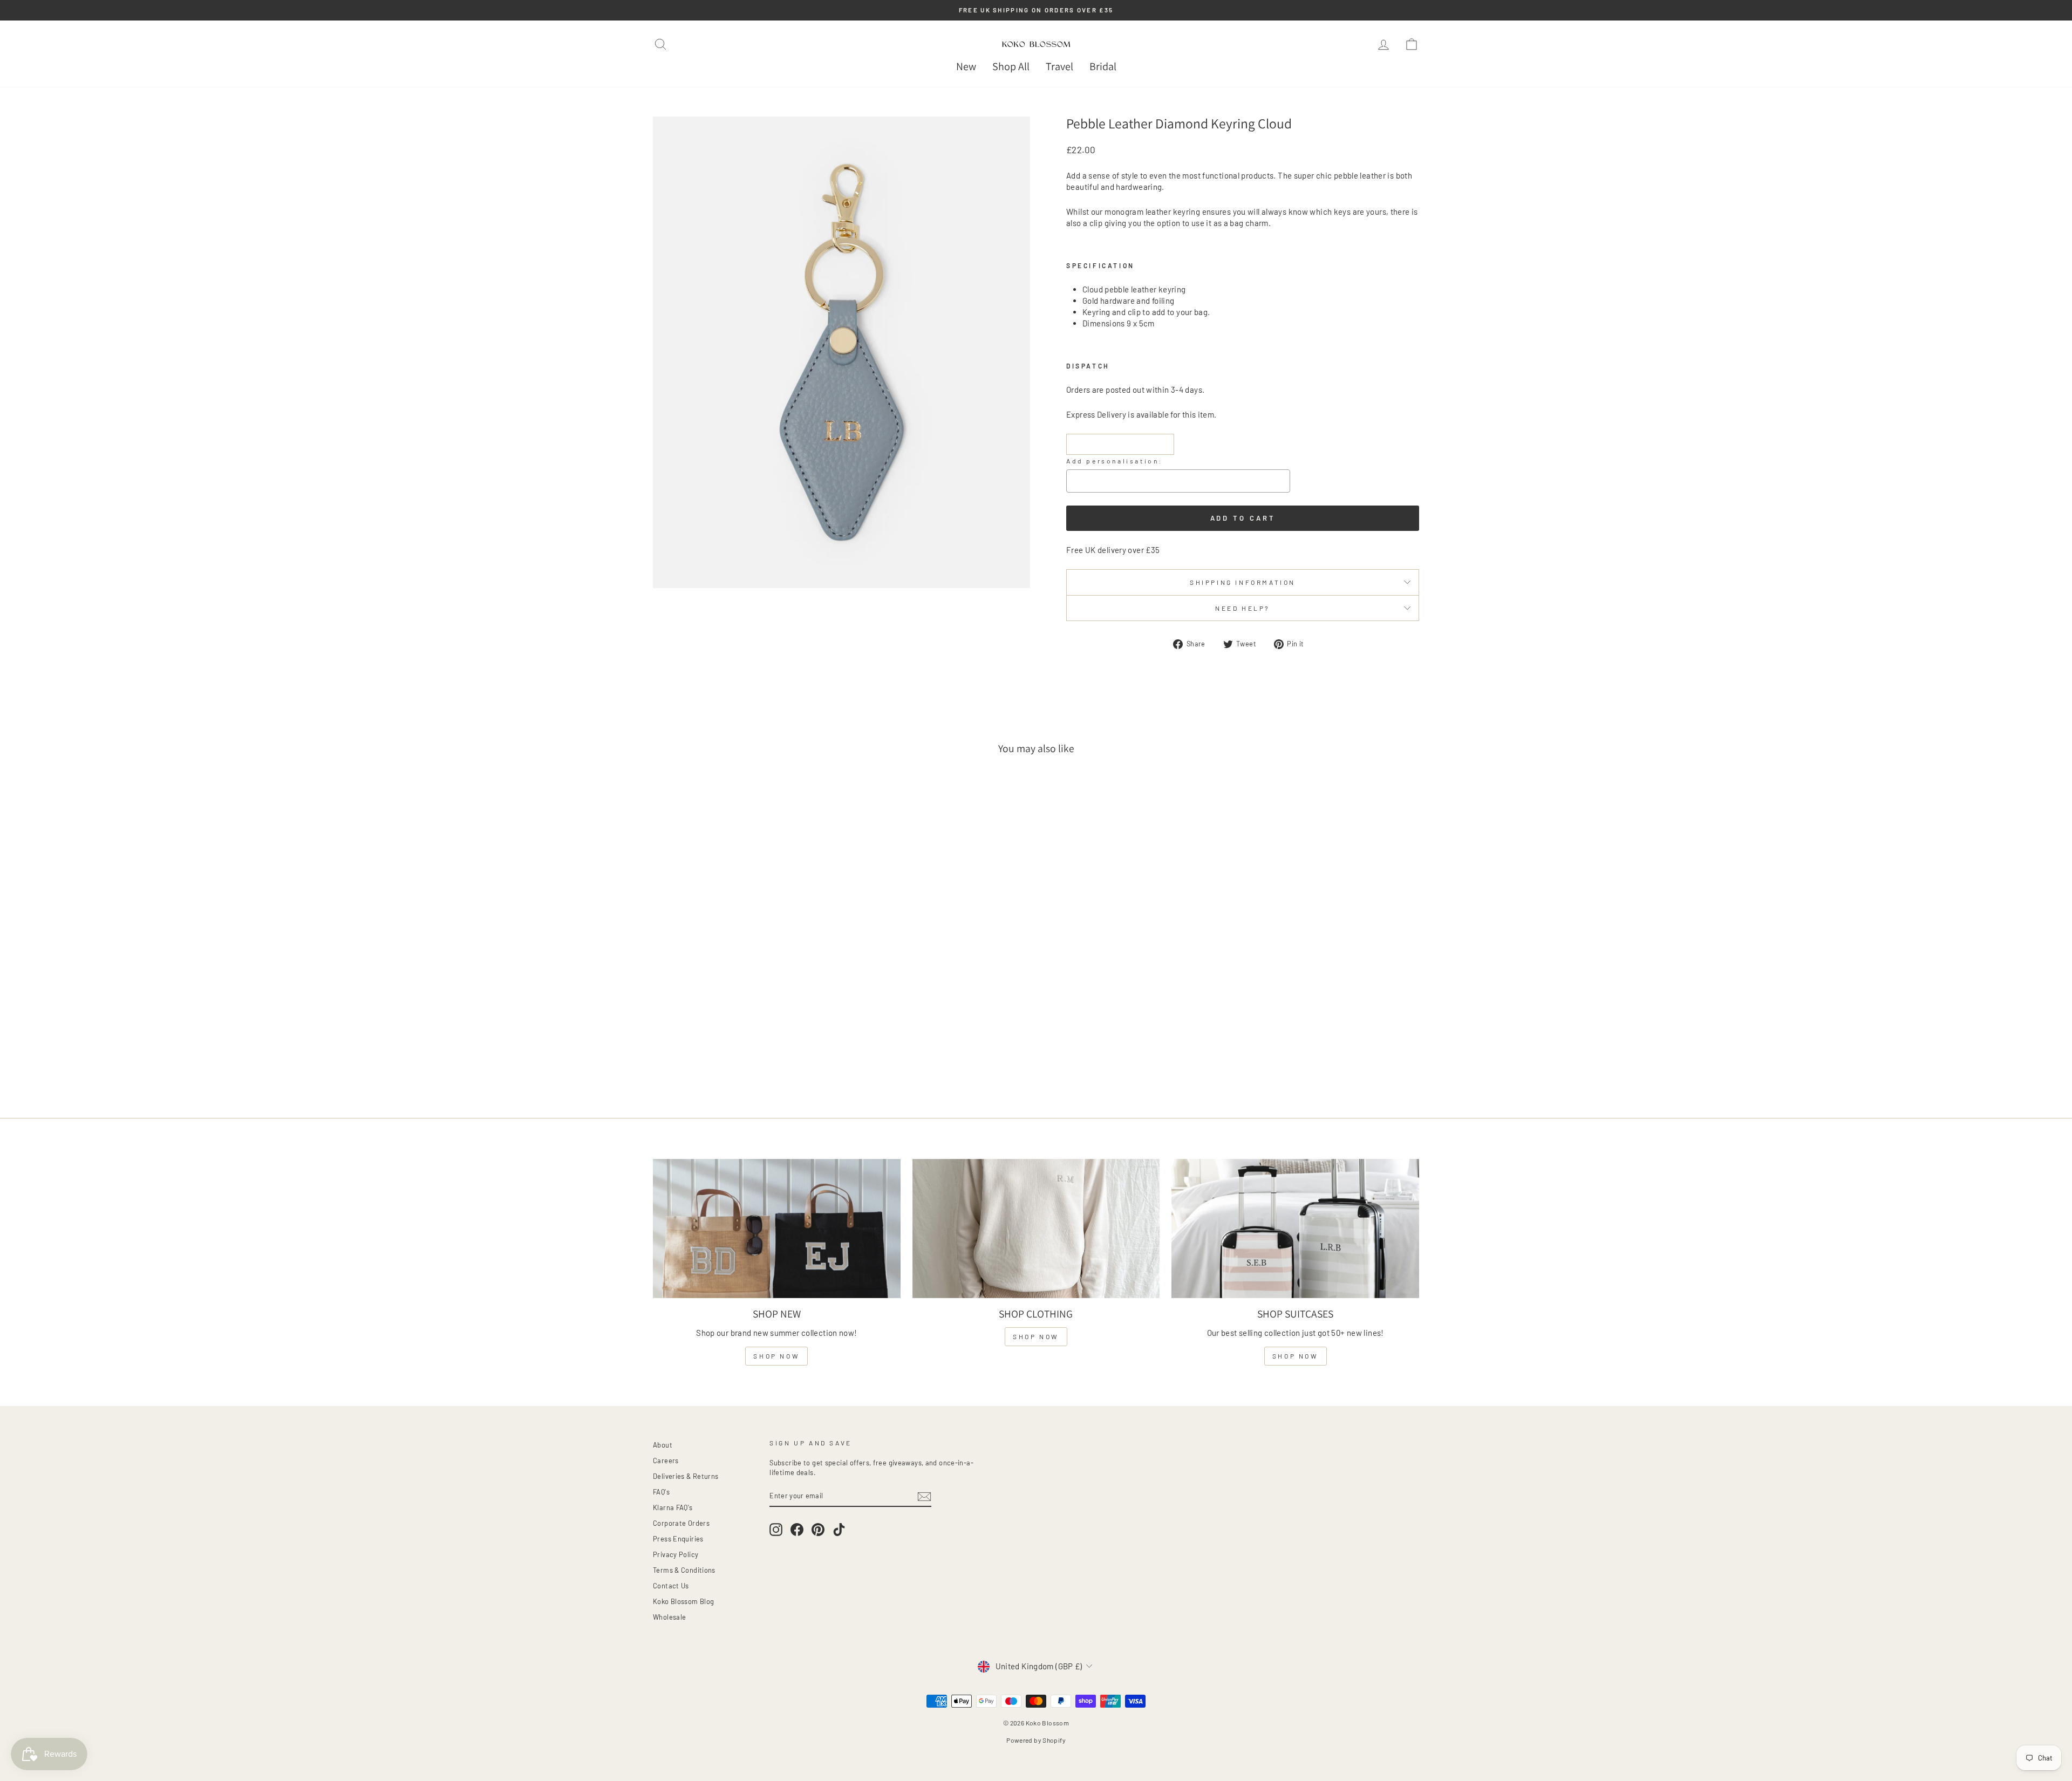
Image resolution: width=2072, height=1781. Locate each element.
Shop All (1011, 66)
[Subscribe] (924, 1496)
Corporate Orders (681, 1523)
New (966, 66)
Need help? (1243, 608)
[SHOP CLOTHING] (1036, 1229)
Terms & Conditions (684, 1570)
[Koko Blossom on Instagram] (776, 1530)
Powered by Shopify (1036, 1740)
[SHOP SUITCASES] (1295, 1229)
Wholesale (669, 1617)
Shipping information (1243, 582)
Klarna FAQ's (673, 1507)
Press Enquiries (678, 1539)
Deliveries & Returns (686, 1476)
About (663, 1445)
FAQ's (661, 1492)
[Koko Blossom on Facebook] (797, 1530)
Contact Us (671, 1586)
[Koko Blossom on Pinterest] (818, 1530)
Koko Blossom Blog (683, 1601)
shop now (776, 1356)
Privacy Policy (676, 1554)
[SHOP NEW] (777, 1229)
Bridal (1103, 66)
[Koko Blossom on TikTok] (839, 1530)
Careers (666, 1461)
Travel (1059, 66)
